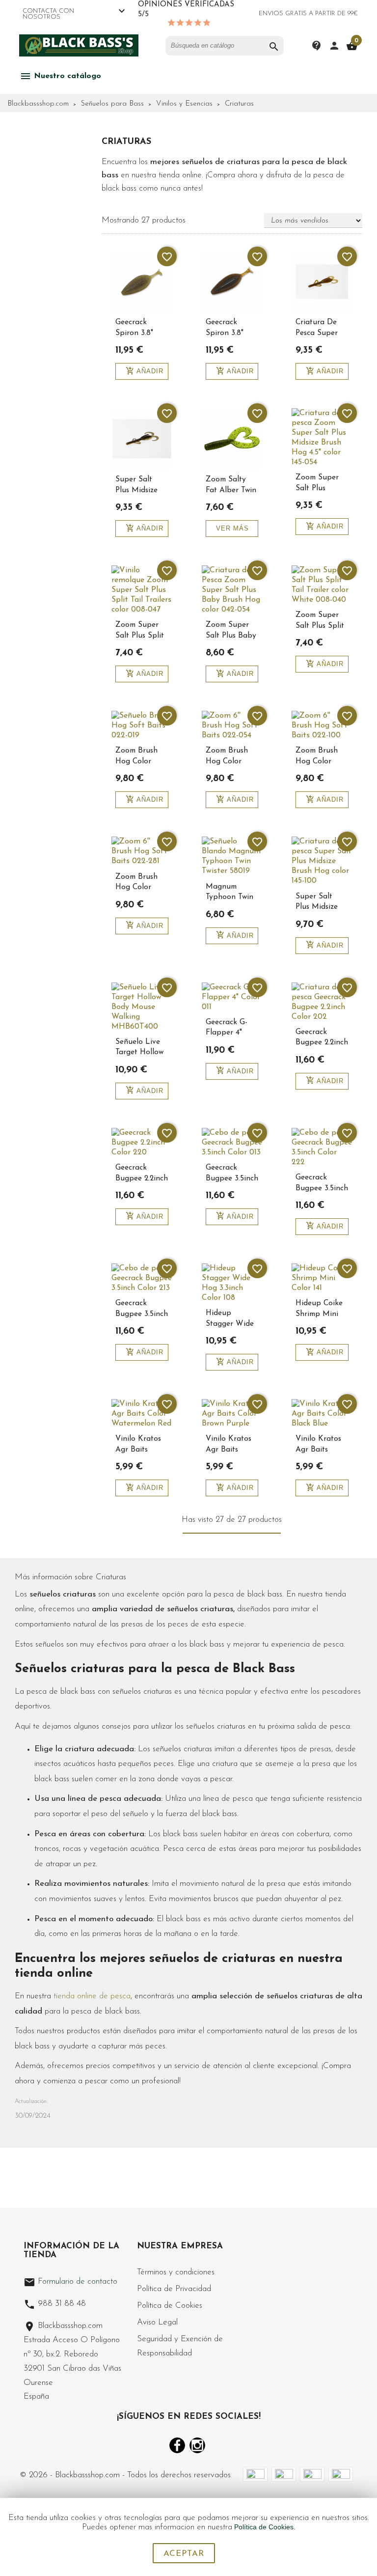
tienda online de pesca (92, 1996)
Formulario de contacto (70, 2282)
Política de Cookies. (265, 2527)
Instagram (197, 2445)
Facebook (177, 2445)
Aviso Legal (157, 2322)
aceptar (184, 2554)
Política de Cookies (170, 2306)
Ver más (232, 528)
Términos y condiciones (176, 2272)
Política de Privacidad (174, 2289)
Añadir (145, 371)
